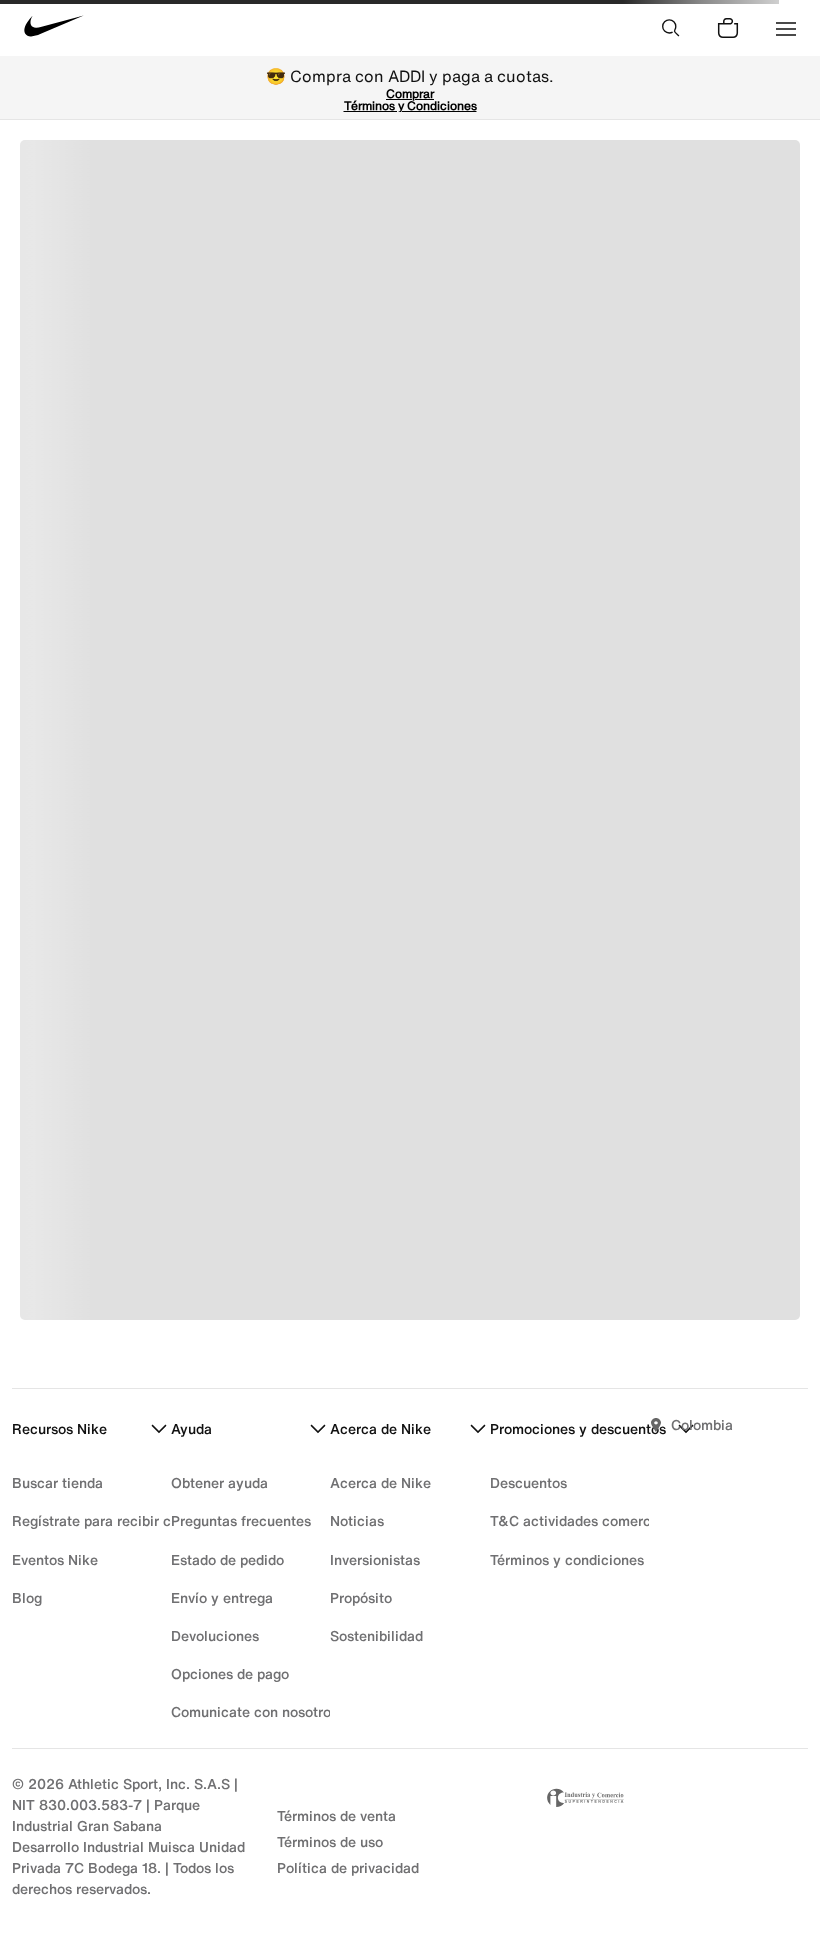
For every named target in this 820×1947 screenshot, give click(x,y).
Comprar (410, 93)
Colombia (702, 1424)
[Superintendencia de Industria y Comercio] (675, 1836)
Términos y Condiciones (410, 105)
